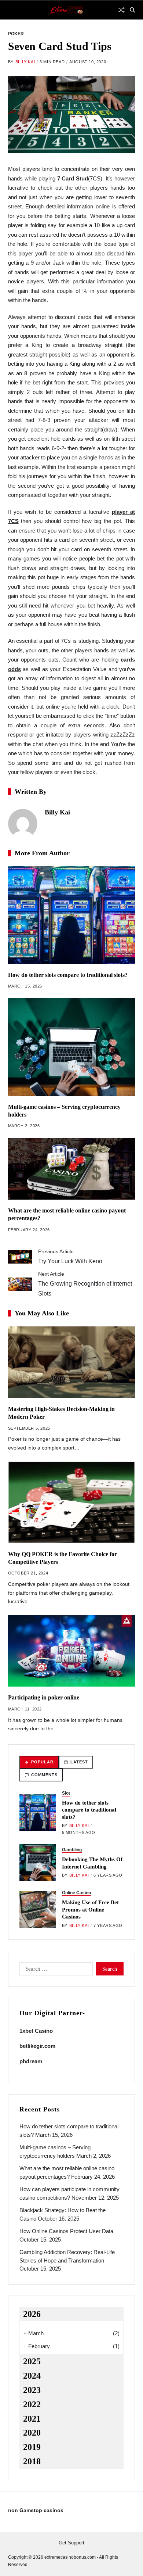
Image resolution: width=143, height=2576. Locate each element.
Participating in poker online (44, 1697)
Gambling (72, 1850)
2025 (32, 2361)
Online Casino (76, 1893)
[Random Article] (121, 10)
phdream (31, 2061)
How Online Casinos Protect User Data (66, 2231)
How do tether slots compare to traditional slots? (68, 975)
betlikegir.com (37, 2046)
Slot (66, 1793)
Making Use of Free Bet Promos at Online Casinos (90, 1909)
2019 (32, 2447)
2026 (32, 2314)
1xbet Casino (36, 2031)
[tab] (39, 1762)
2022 (32, 2404)
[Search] (132, 10)
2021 (32, 2419)
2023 (32, 2390)
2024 (32, 2376)
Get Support (71, 2543)
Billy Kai (25, 62)
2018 (32, 2461)
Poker (16, 34)
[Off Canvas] (12, 10)
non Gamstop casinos (36, 2510)
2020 (32, 2433)
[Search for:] (55, 1970)
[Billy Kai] (23, 824)
